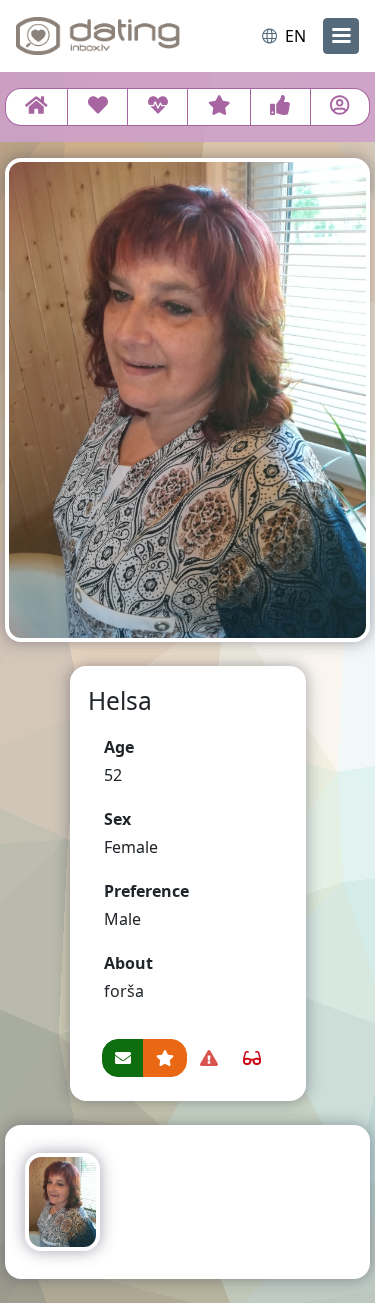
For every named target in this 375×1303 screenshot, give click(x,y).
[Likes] (280, 107)
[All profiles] (36, 107)
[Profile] (340, 107)
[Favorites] (218, 107)
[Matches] (157, 107)
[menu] (341, 36)
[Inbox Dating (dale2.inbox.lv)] (98, 36)
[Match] (97, 107)
